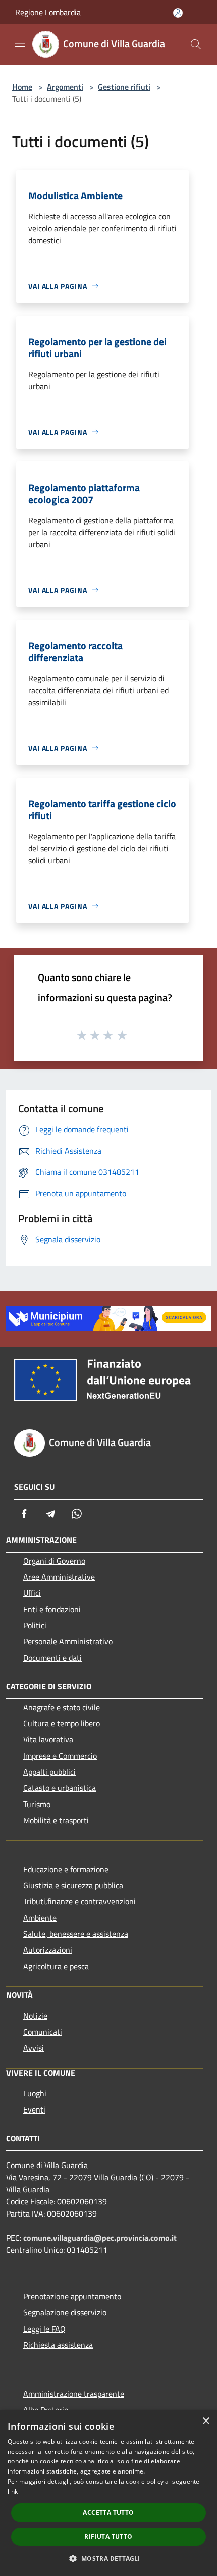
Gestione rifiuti (124, 87)
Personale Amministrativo (68, 1641)
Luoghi (35, 2093)
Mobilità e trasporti (56, 1820)
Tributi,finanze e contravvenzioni (79, 1901)
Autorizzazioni (48, 1950)
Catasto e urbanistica (60, 1788)
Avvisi (34, 2048)
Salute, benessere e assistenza (76, 1934)
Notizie (35, 2016)
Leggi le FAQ (44, 2329)
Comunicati (43, 2032)
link (13, 2491)
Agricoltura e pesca (56, 1966)
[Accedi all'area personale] (178, 13)
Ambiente (40, 1918)
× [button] (206, 2421)
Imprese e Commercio (60, 1756)
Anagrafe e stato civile (62, 1707)
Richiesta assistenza (58, 2345)
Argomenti (65, 87)
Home (22, 87)
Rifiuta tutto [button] (108, 2536)
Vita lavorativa (48, 1739)
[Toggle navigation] (20, 43)
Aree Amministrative (59, 1577)
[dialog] (108, 2493)
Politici (35, 1625)
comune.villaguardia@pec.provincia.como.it (100, 2238)
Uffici (32, 1593)
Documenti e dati (52, 1658)
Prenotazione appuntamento (72, 2296)
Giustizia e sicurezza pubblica (73, 1885)
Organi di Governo (54, 1561)
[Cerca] (196, 44)
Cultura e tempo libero (62, 1723)
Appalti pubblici (49, 1772)
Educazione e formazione (66, 1869)
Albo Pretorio (46, 2410)
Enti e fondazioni (52, 1609)
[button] (108, 2558)
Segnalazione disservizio (65, 2312)
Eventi (34, 2109)
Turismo (37, 1804)
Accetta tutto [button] (108, 2513)
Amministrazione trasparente (74, 2394)
